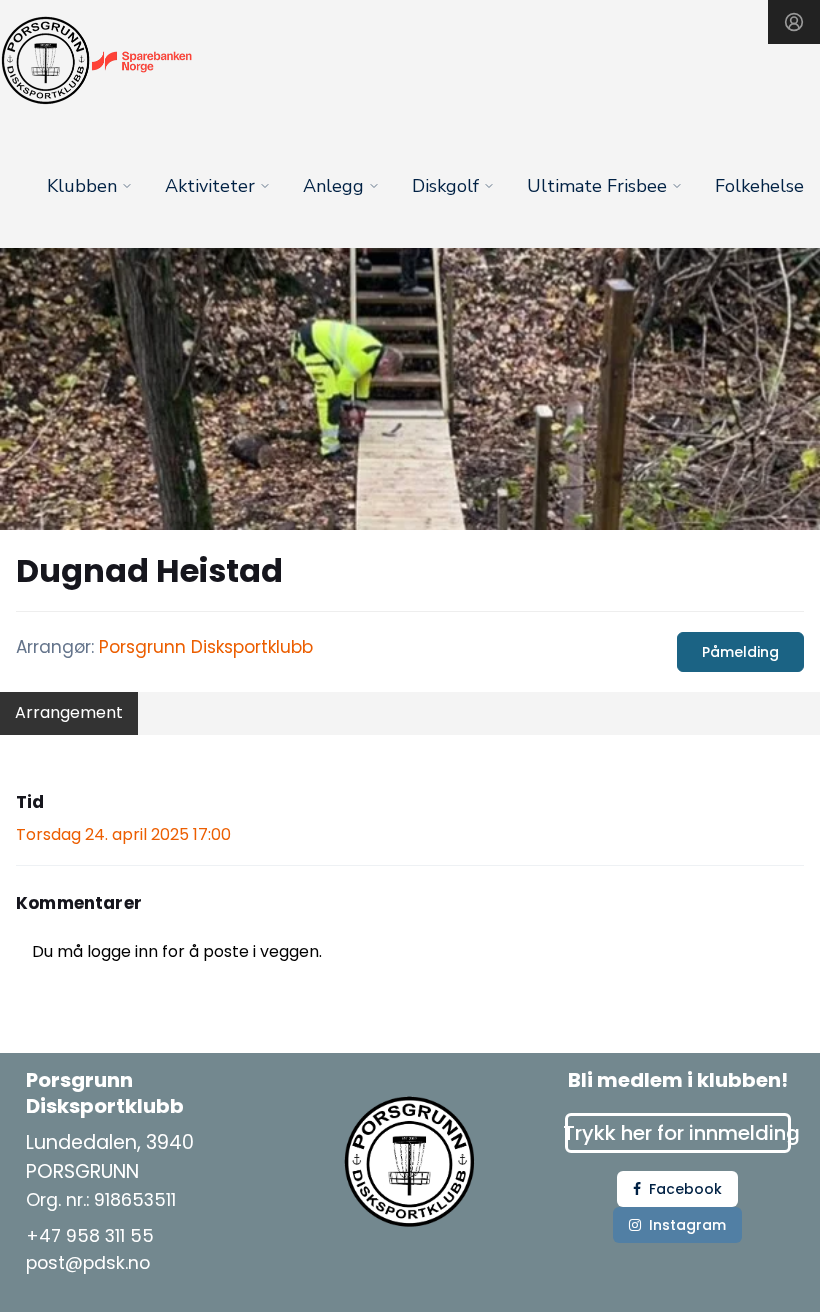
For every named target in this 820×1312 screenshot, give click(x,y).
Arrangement (69, 712)
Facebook (685, 1189)
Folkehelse (759, 186)
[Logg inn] (794, 22)
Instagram (687, 1225)
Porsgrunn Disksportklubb (206, 647)
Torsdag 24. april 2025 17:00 (123, 834)
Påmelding (740, 652)
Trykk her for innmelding (678, 1133)
